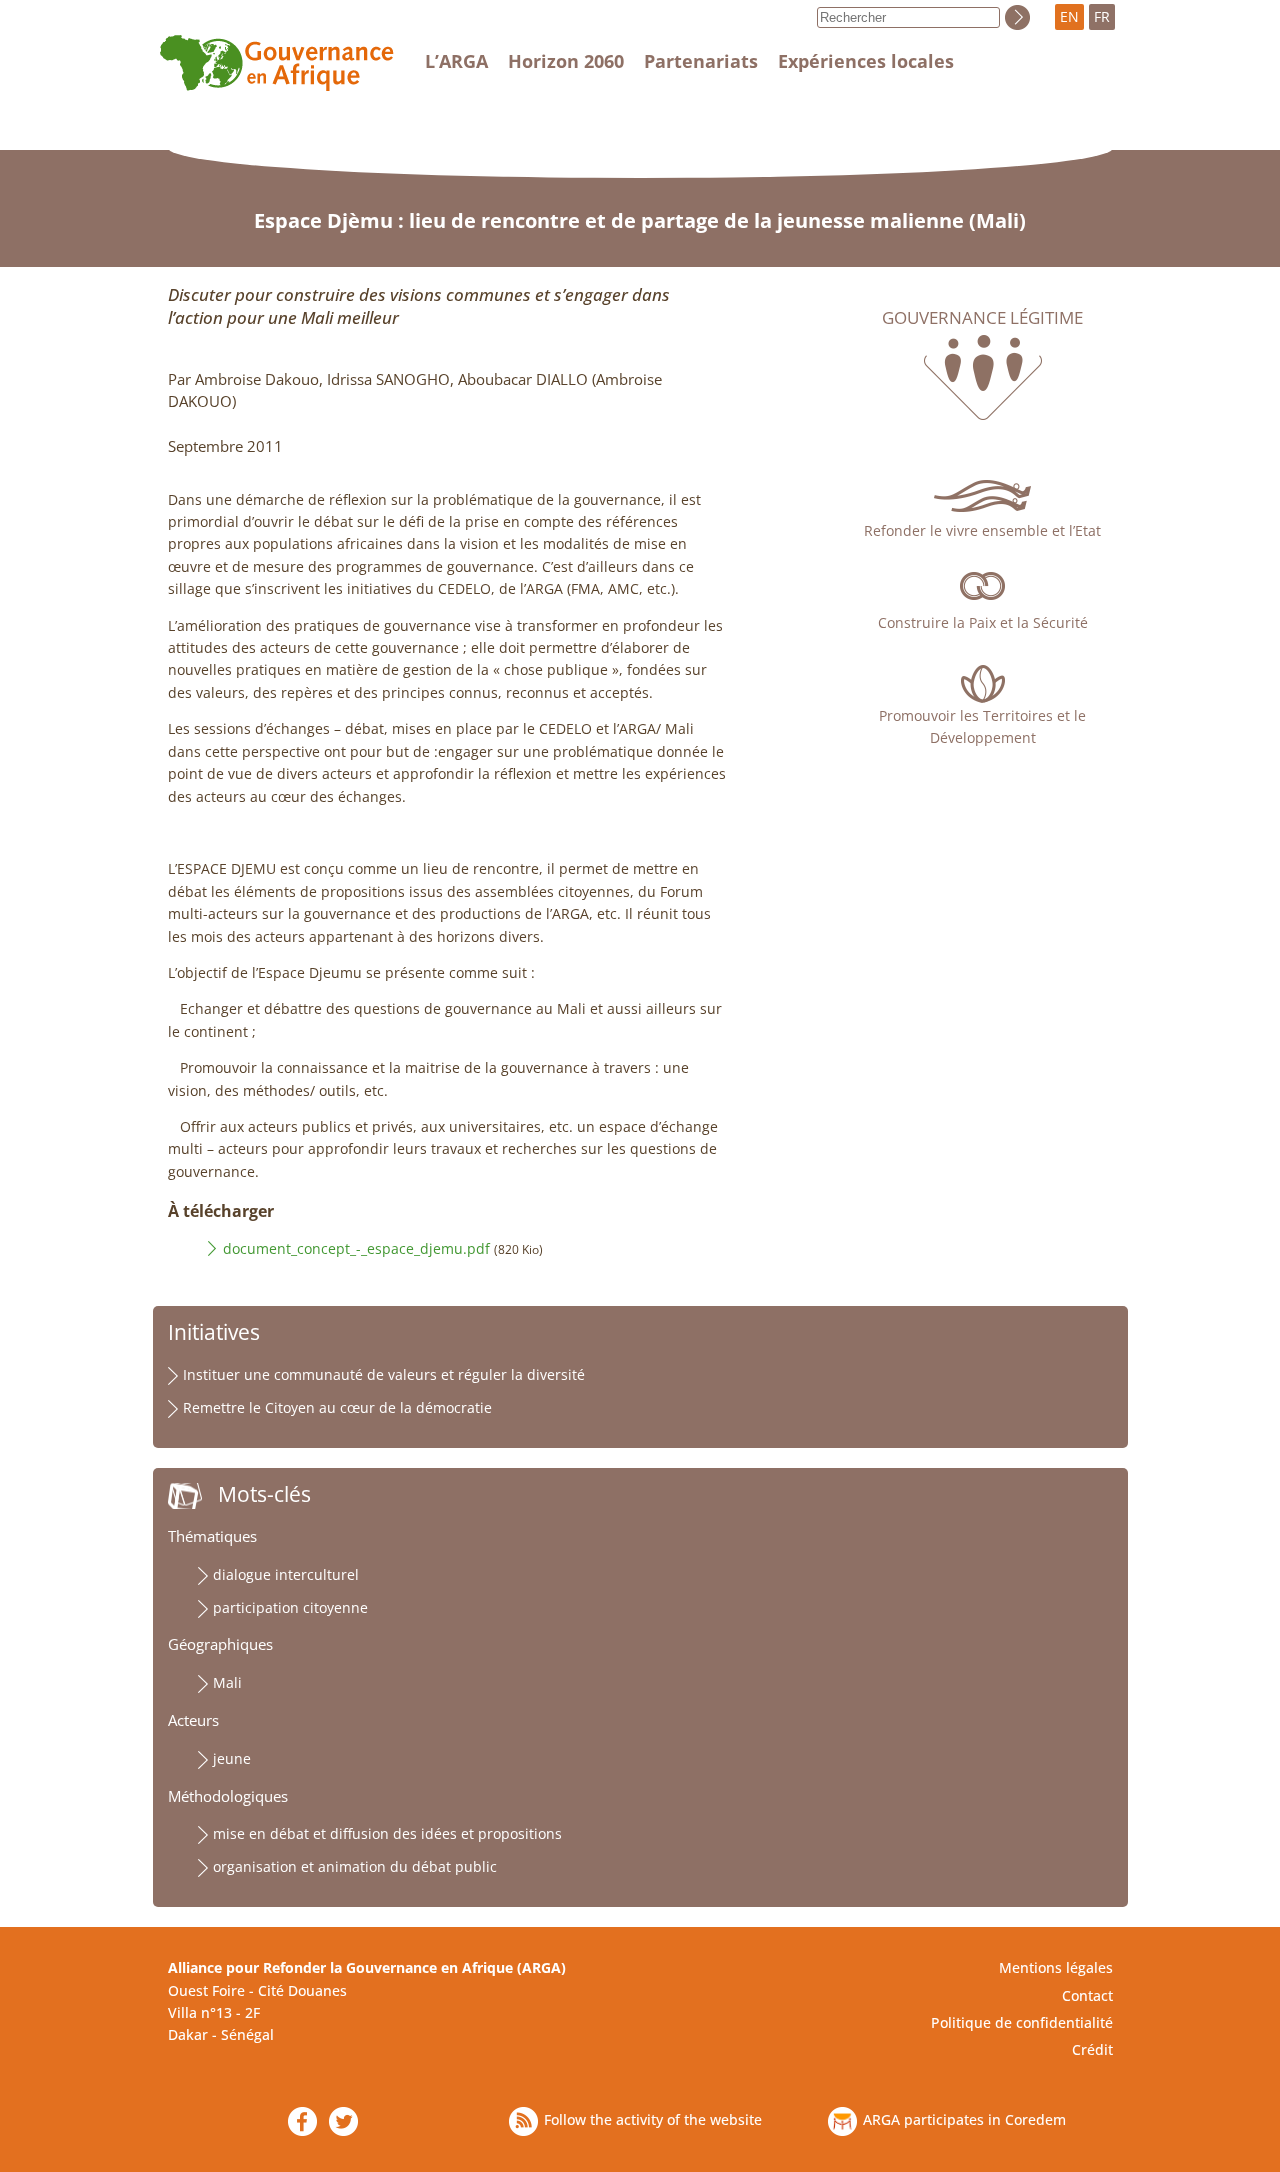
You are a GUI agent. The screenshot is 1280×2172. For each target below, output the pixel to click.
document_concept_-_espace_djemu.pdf (356, 1248)
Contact (1087, 1995)
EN (1069, 16)
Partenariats (701, 61)
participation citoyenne (290, 1607)
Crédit (1092, 2049)
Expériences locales (866, 61)
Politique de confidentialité (1022, 2022)
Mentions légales (1056, 1967)
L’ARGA (456, 61)
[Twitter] (343, 2121)
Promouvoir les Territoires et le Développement (982, 726)
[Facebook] (302, 2121)
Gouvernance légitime (982, 318)
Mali (227, 1682)
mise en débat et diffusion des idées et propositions (387, 1833)
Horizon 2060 (566, 61)
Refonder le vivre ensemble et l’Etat (982, 530)
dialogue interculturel (286, 1574)
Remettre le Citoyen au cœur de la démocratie (337, 1407)
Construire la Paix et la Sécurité (983, 622)
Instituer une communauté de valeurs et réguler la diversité (384, 1374)
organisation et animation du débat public (355, 1866)
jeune (232, 1758)
